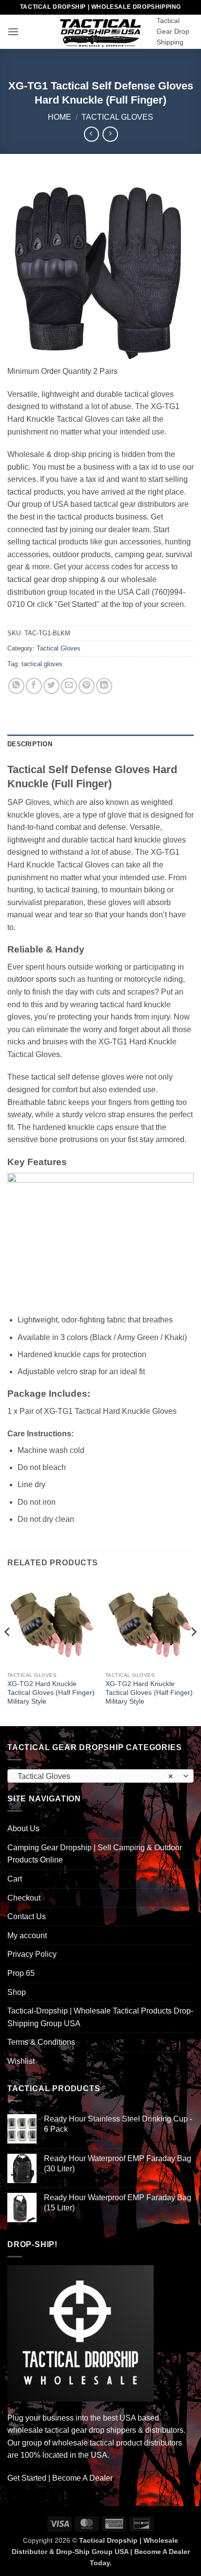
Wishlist (21, 2061)
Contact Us (27, 1916)
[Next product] (91, 134)
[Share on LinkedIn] (104, 686)
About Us (23, 1829)
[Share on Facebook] (34, 686)
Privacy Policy (32, 1954)
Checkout (24, 1898)
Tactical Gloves (117, 117)
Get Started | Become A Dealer (60, 2478)
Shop (17, 1992)
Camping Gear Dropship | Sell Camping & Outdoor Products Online (95, 1854)
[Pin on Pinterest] (87, 686)
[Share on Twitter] (51, 686)
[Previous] (8, 1651)
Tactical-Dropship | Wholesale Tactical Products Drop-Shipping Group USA (100, 2017)
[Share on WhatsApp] (16, 686)
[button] (13, 32)
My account (27, 1936)
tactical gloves (42, 664)
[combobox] (100, 1776)
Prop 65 (21, 1973)
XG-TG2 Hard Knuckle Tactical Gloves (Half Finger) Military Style (51, 1692)
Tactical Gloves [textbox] (95, 1776)
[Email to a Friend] (69, 686)
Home (60, 117)
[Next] (193, 1651)
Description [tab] (30, 744)
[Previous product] (110, 134)
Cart (15, 1879)
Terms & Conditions (41, 2042)
